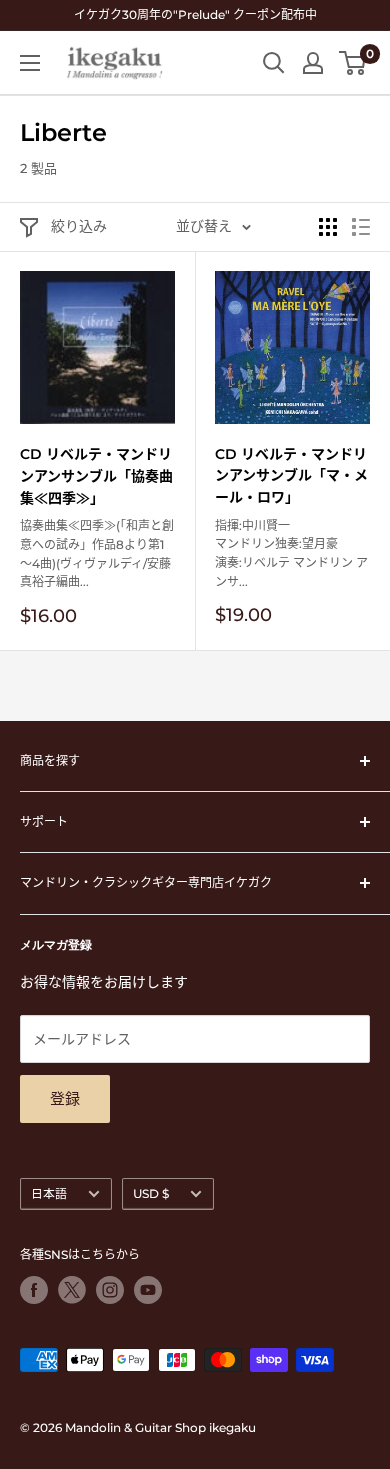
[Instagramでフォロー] (110, 1290)
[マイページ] (313, 63)
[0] (353, 63)
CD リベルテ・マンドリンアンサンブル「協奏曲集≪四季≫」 (96, 475)
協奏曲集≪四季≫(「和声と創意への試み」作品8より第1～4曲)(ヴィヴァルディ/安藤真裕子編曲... (97, 553)
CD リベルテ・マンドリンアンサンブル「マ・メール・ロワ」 (291, 475)
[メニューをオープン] (30, 63)
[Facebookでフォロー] (34, 1290)
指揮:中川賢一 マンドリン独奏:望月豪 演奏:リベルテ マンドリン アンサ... (291, 553)
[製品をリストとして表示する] (361, 227)
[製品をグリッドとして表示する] (328, 227)
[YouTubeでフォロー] (148, 1290)
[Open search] (274, 63)
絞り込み (79, 226)
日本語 (49, 1193)
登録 (65, 1098)
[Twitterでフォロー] (72, 1290)
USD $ (151, 1193)
